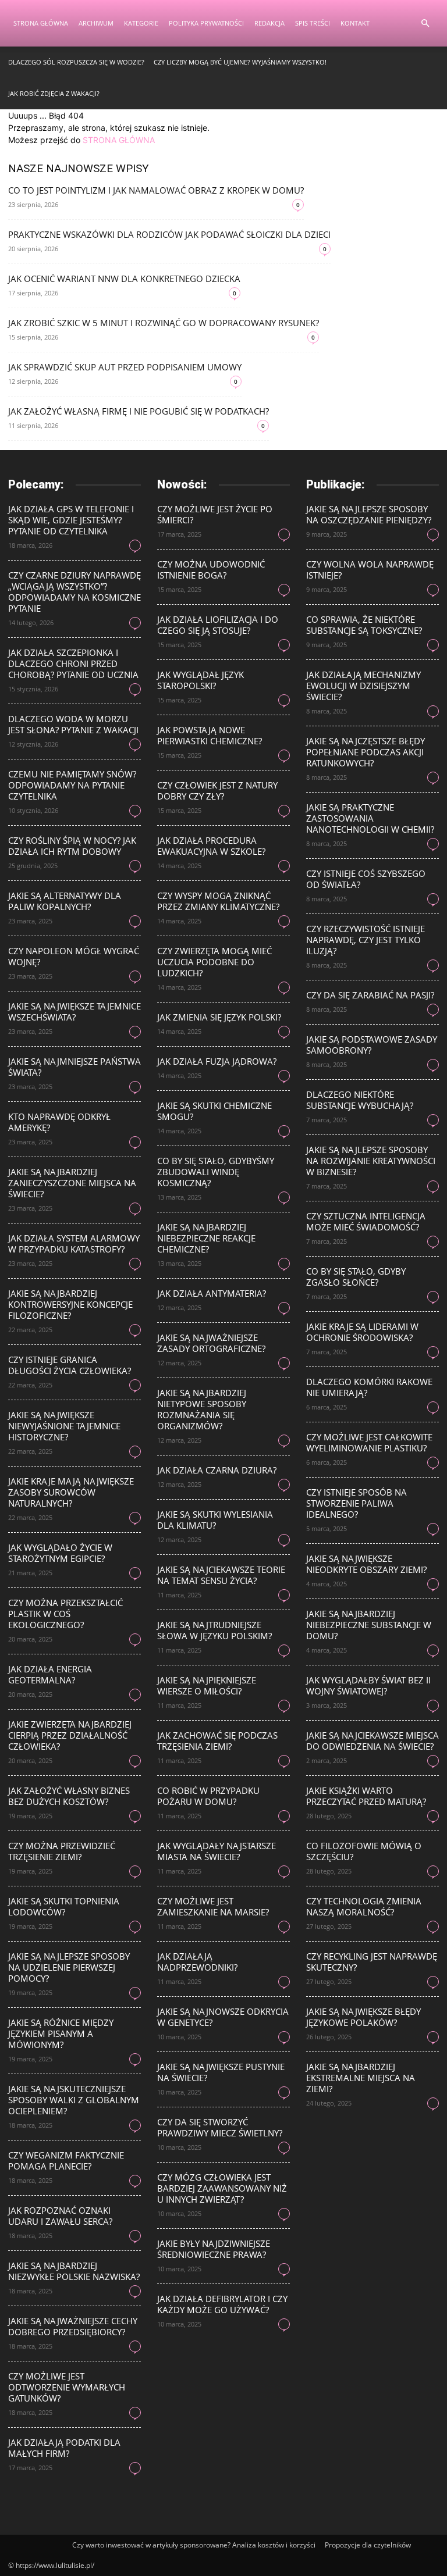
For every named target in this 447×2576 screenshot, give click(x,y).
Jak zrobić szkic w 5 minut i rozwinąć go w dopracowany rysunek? (164, 323)
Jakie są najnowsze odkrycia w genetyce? (223, 2017)
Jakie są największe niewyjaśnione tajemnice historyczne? (64, 1426)
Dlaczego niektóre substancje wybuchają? (360, 1100)
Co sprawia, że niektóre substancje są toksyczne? (364, 625)
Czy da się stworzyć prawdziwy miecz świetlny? (220, 2127)
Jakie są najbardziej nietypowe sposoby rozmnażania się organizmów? (202, 1409)
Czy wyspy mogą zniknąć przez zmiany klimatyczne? (218, 901)
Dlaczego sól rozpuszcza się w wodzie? (76, 62)
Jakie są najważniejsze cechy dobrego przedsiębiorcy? (73, 2326)
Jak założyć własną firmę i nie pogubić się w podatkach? (139, 411)
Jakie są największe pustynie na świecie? (221, 2072)
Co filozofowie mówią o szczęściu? (364, 1851)
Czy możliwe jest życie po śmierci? (215, 514)
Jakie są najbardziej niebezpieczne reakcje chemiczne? (206, 1238)
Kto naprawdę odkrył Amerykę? (59, 1122)
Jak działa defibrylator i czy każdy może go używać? (222, 2304)
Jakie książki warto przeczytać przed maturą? (366, 1796)
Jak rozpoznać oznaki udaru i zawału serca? (60, 2216)
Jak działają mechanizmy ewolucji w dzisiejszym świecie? (363, 686)
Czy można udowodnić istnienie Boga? (211, 570)
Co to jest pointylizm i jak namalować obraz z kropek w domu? (156, 190)
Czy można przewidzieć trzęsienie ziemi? (62, 1851)
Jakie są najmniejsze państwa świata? (74, 1067)
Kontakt (355, 23)
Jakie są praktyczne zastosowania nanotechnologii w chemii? (370, 818)
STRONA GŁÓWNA (119, 140)
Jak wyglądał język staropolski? (201, 680)
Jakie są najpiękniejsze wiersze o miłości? (207, 1685)
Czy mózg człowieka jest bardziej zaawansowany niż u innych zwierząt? (222, 2188)
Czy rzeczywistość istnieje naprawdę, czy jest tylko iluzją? (366, 940)
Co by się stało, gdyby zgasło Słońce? (356, 1277)
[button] (425, 24)
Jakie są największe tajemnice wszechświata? (74, 1012)
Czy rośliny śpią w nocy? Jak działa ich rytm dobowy (72, 846)
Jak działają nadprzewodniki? (197, 1962)
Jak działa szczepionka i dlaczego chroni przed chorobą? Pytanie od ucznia (73, 663)
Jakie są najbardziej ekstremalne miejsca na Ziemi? (361, 2078)
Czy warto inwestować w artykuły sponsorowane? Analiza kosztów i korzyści (194, 2545)
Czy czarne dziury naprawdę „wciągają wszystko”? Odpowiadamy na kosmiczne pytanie (74, 592)
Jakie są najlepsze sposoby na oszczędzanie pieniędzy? (369, 514)
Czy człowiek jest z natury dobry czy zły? (217, 791)
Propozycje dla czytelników (368, 2545)
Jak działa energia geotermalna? (50, 1674)
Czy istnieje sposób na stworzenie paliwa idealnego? (356, 1503)
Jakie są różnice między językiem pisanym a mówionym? (61, 2033)
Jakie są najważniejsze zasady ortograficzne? (211, 1343)
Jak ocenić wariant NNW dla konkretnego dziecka (124, 279)
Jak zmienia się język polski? (219, 1017)
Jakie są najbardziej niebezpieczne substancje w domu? (369, 1625)
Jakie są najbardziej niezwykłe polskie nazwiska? (74, 2271)
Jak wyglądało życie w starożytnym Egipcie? (60, 1553)
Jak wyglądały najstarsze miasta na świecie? (217, 1851)
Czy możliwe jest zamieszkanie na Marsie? (213, 1906)
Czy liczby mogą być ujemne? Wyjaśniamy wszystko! (240, 62)
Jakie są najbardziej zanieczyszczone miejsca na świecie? (72, 1183)
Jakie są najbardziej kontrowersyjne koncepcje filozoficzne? (70, 1304)
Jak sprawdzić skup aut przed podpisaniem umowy (125, 367)
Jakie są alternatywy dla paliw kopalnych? (65, 901)
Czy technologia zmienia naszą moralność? (364, 1906)
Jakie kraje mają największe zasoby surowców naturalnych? (71, 1492)
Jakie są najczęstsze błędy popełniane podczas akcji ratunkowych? (366, 752)
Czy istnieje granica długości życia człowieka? (70, 1365)
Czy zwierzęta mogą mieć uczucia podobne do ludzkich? (214, 962)
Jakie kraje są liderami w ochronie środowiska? (362, 1332)
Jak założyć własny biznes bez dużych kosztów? (69, 1796)
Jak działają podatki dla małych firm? (64, 2448)
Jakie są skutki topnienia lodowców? (64, 1906)
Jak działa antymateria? (212, 1293)
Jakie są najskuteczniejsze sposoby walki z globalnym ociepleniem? (74, 2100)
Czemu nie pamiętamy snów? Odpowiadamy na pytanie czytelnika (72, 785)
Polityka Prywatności (206, 23)
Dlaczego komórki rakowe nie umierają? (369, 1387)
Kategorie (141, 23)
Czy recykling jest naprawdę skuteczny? (372, 1962)
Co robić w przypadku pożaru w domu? (208, 1796)
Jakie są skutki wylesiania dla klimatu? (215, 1520)
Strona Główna (41, 23)
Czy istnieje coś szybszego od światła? (366, 879)
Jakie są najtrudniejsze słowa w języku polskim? (214, 1630)
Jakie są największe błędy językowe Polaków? (363, 2017)
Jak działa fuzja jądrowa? (217, 1061)
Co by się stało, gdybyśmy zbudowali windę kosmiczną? (216, 1172)
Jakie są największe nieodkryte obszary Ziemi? (366, 1564)
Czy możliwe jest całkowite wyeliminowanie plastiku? (369, 1442)
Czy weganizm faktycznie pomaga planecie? (66, 2161)
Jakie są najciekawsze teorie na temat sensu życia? (221, 1575)
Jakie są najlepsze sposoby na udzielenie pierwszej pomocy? (69, 1967)
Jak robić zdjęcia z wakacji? (54, 93)
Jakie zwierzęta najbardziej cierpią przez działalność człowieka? (70, 1735)
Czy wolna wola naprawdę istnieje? (370, 570)
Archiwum (96, 23)
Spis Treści (313, 23)
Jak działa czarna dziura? (217, 1470)
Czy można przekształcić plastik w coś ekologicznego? (65, 1614)
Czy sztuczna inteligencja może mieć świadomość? (366, 1221)
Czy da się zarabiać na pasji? (370, 995)
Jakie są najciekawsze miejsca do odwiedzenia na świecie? (372, 1741)
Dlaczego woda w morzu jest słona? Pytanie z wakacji (73, 724)
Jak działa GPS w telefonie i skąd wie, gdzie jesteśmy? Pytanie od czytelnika (71, 520)
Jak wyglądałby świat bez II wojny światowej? (368, 1685)
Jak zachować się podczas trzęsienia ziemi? (217, 1741)
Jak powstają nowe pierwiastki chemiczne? (210, 735)
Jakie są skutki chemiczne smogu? (214, 1111)
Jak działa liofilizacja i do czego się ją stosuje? (218, 625)
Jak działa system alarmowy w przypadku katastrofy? (74, 1244)
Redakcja (269, 23)
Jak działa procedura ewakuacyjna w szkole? (211, 846)
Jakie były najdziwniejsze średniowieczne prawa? (214, 2249)
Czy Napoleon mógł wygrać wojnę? (74, 956)
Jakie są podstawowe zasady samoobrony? (372, 1045)
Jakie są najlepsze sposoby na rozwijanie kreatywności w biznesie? (371, 1161)
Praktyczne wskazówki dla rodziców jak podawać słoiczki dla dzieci (169, 234)
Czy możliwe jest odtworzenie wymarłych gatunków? (67, 2387)
